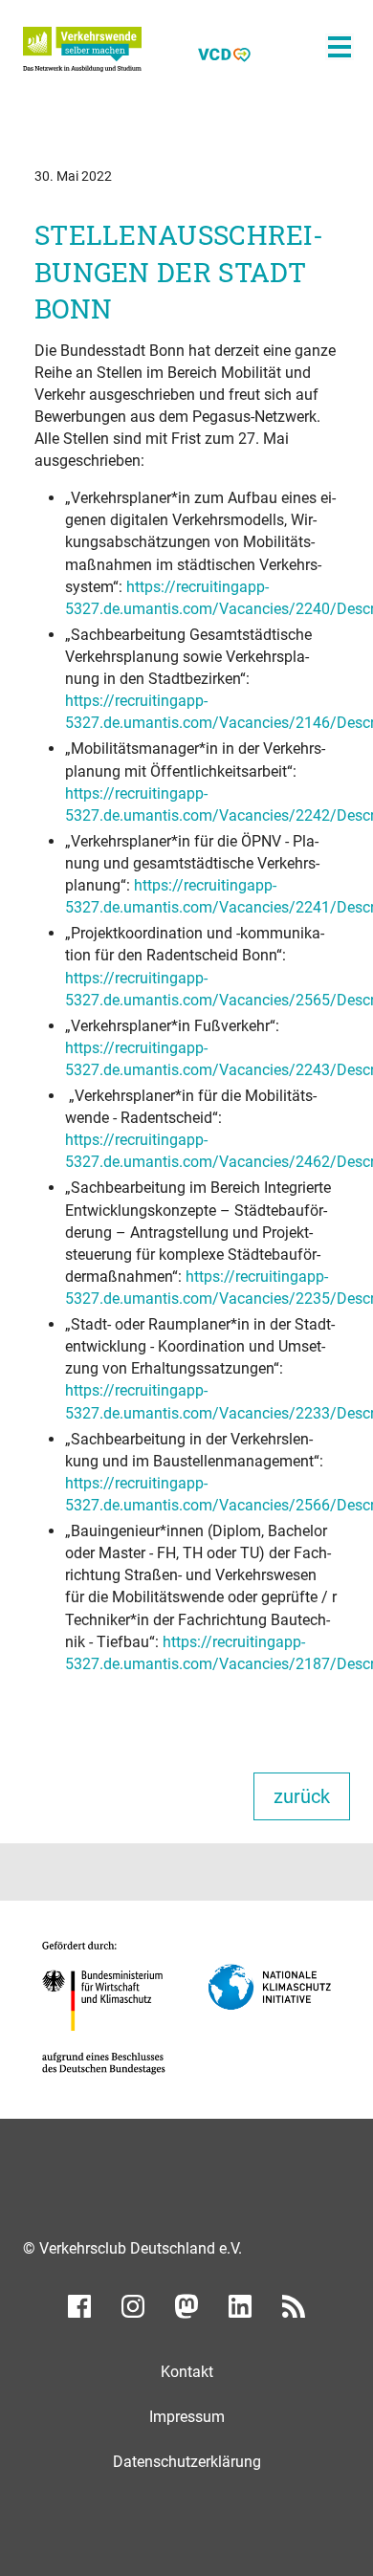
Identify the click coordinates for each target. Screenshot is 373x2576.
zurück (302, 1796)
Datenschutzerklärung (187, 2462)
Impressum (187, 2417)
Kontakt (187, 2372)
